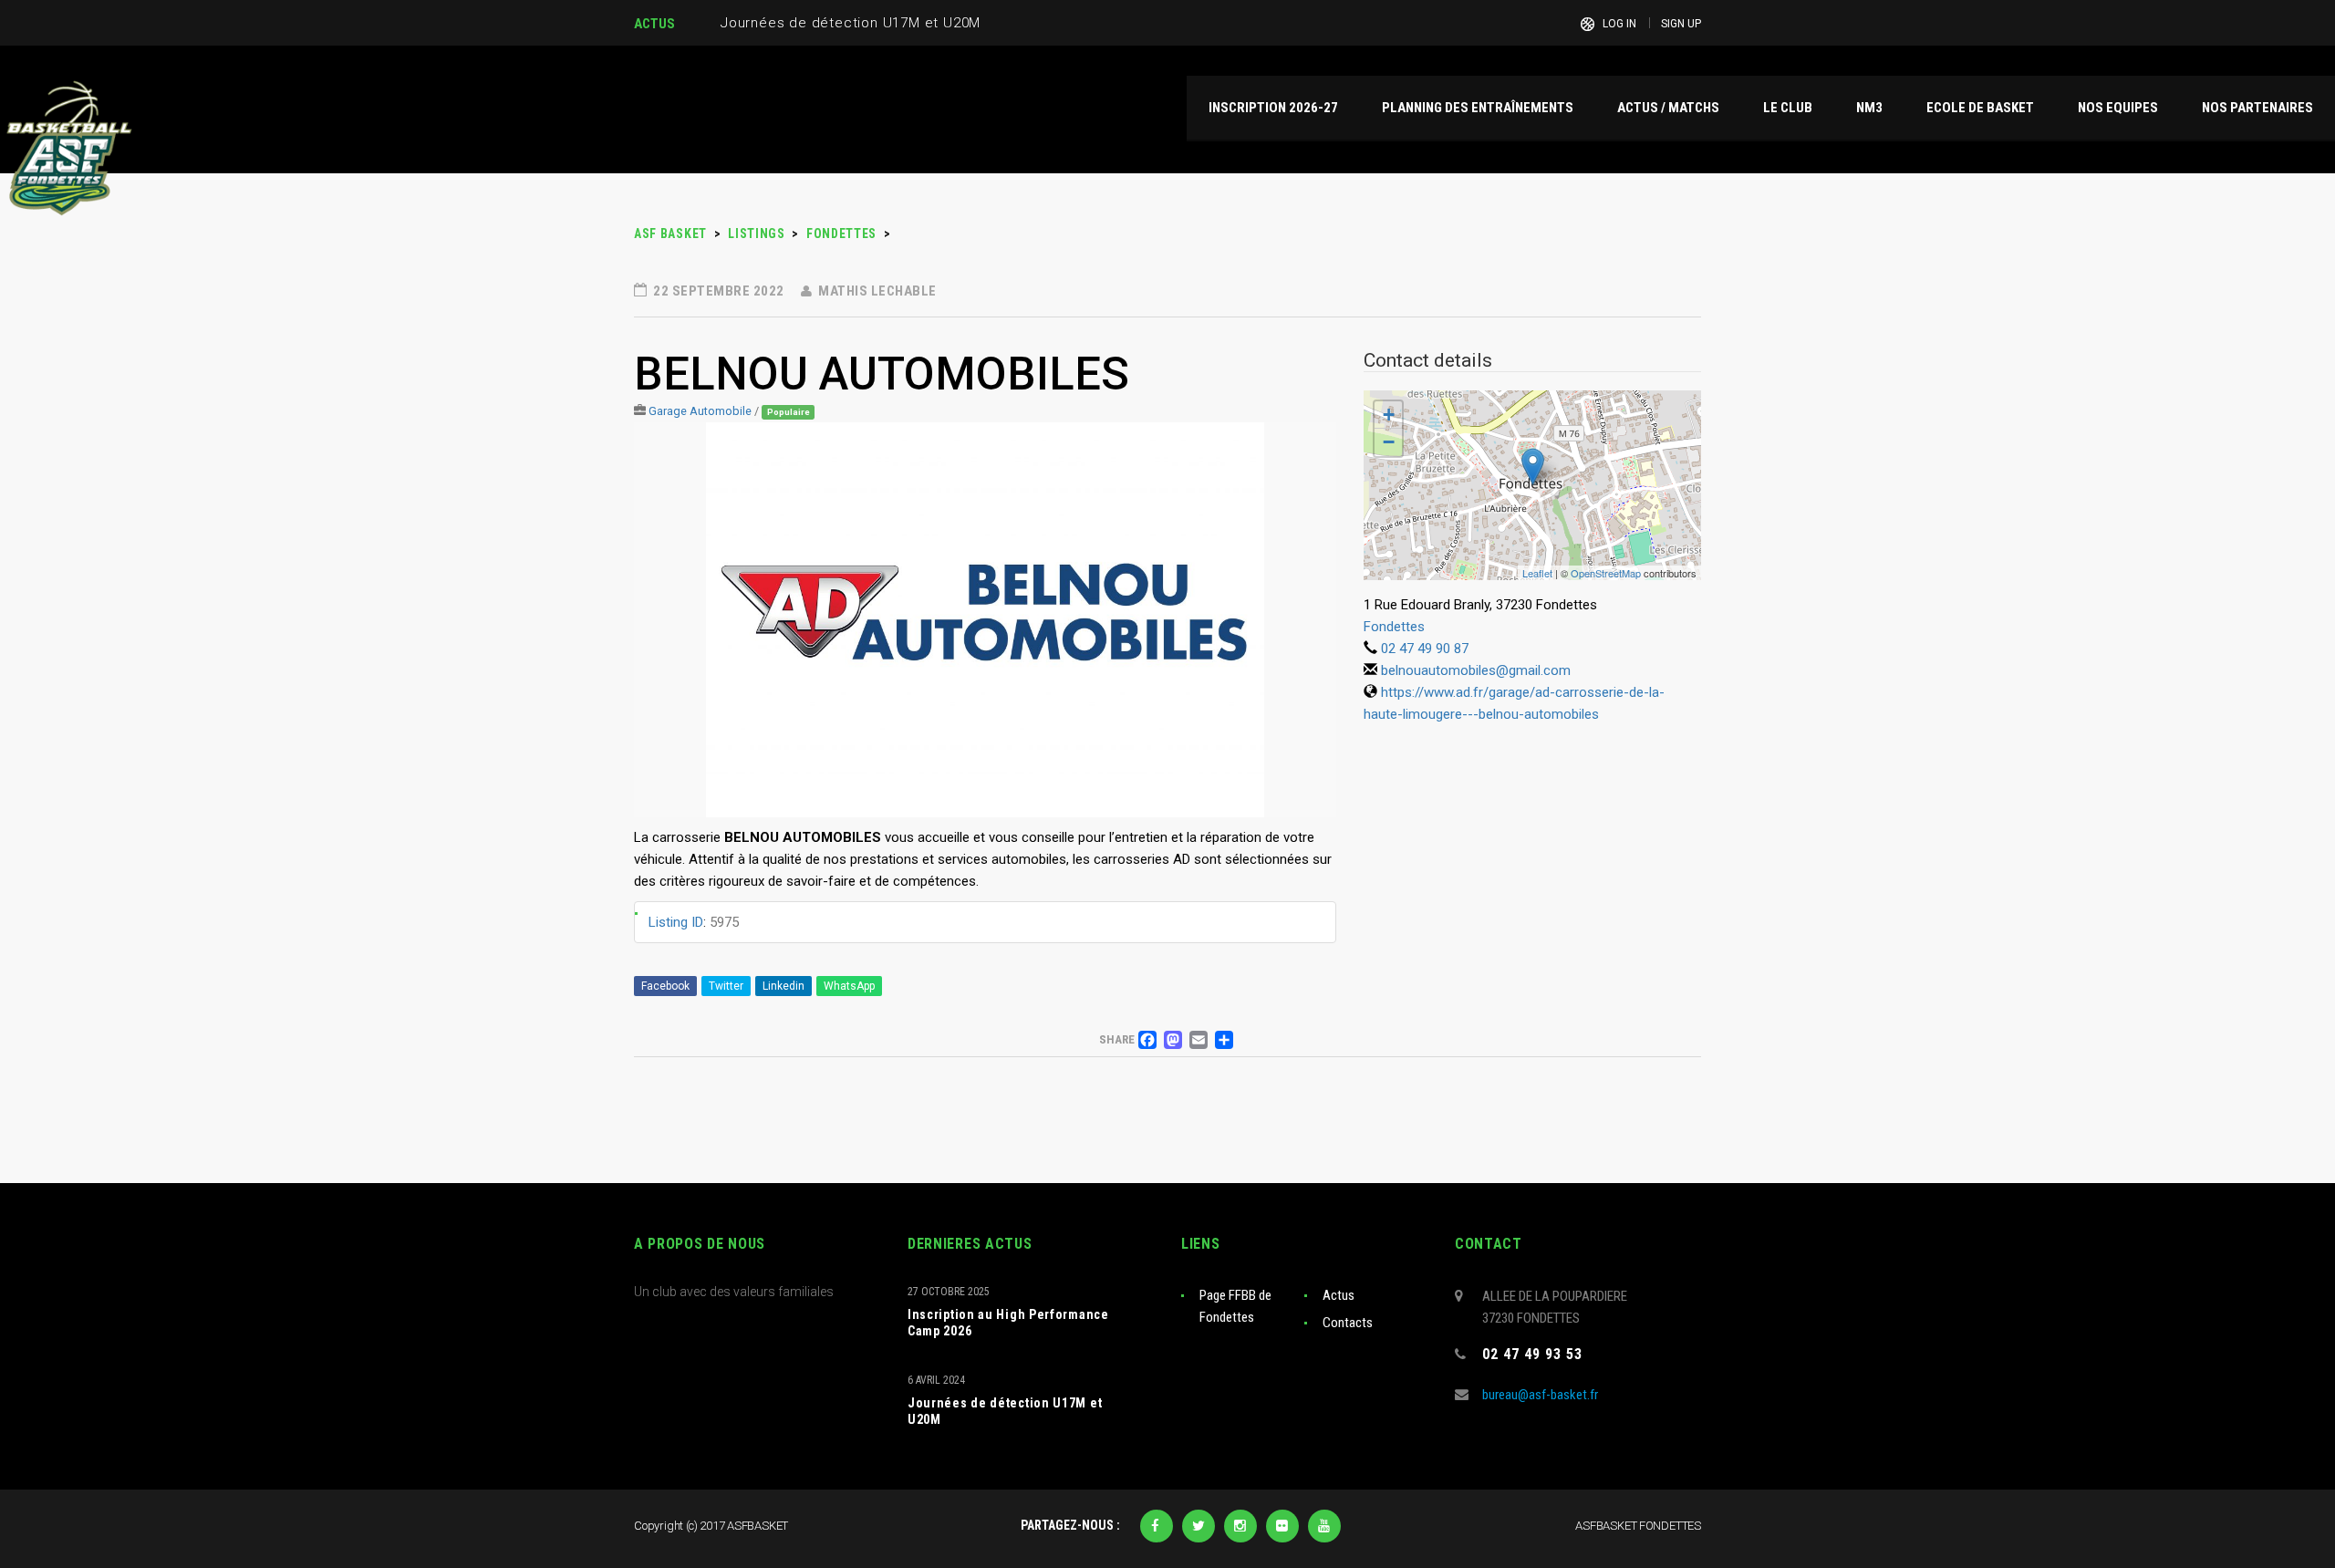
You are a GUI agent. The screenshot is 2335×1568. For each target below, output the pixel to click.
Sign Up (1681, 24)
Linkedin (784, 986)
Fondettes (1394, 627)
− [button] (1389, 442)
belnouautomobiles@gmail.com (1476, 670)
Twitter (726, 986)
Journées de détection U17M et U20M (1005, 1411)
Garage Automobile (700, 411)
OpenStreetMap (1606, 573)
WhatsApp (849, 986)
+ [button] (1389, 415)
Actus (1339, 1295)
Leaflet (1537, 573)
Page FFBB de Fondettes (1235, 1306)
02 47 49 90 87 (1425, 649)
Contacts (1348, 1323)
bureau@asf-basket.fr (1540, 1395)
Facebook (665, 986)
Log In (1619, 24)
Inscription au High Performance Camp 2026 (1008, 1323)
